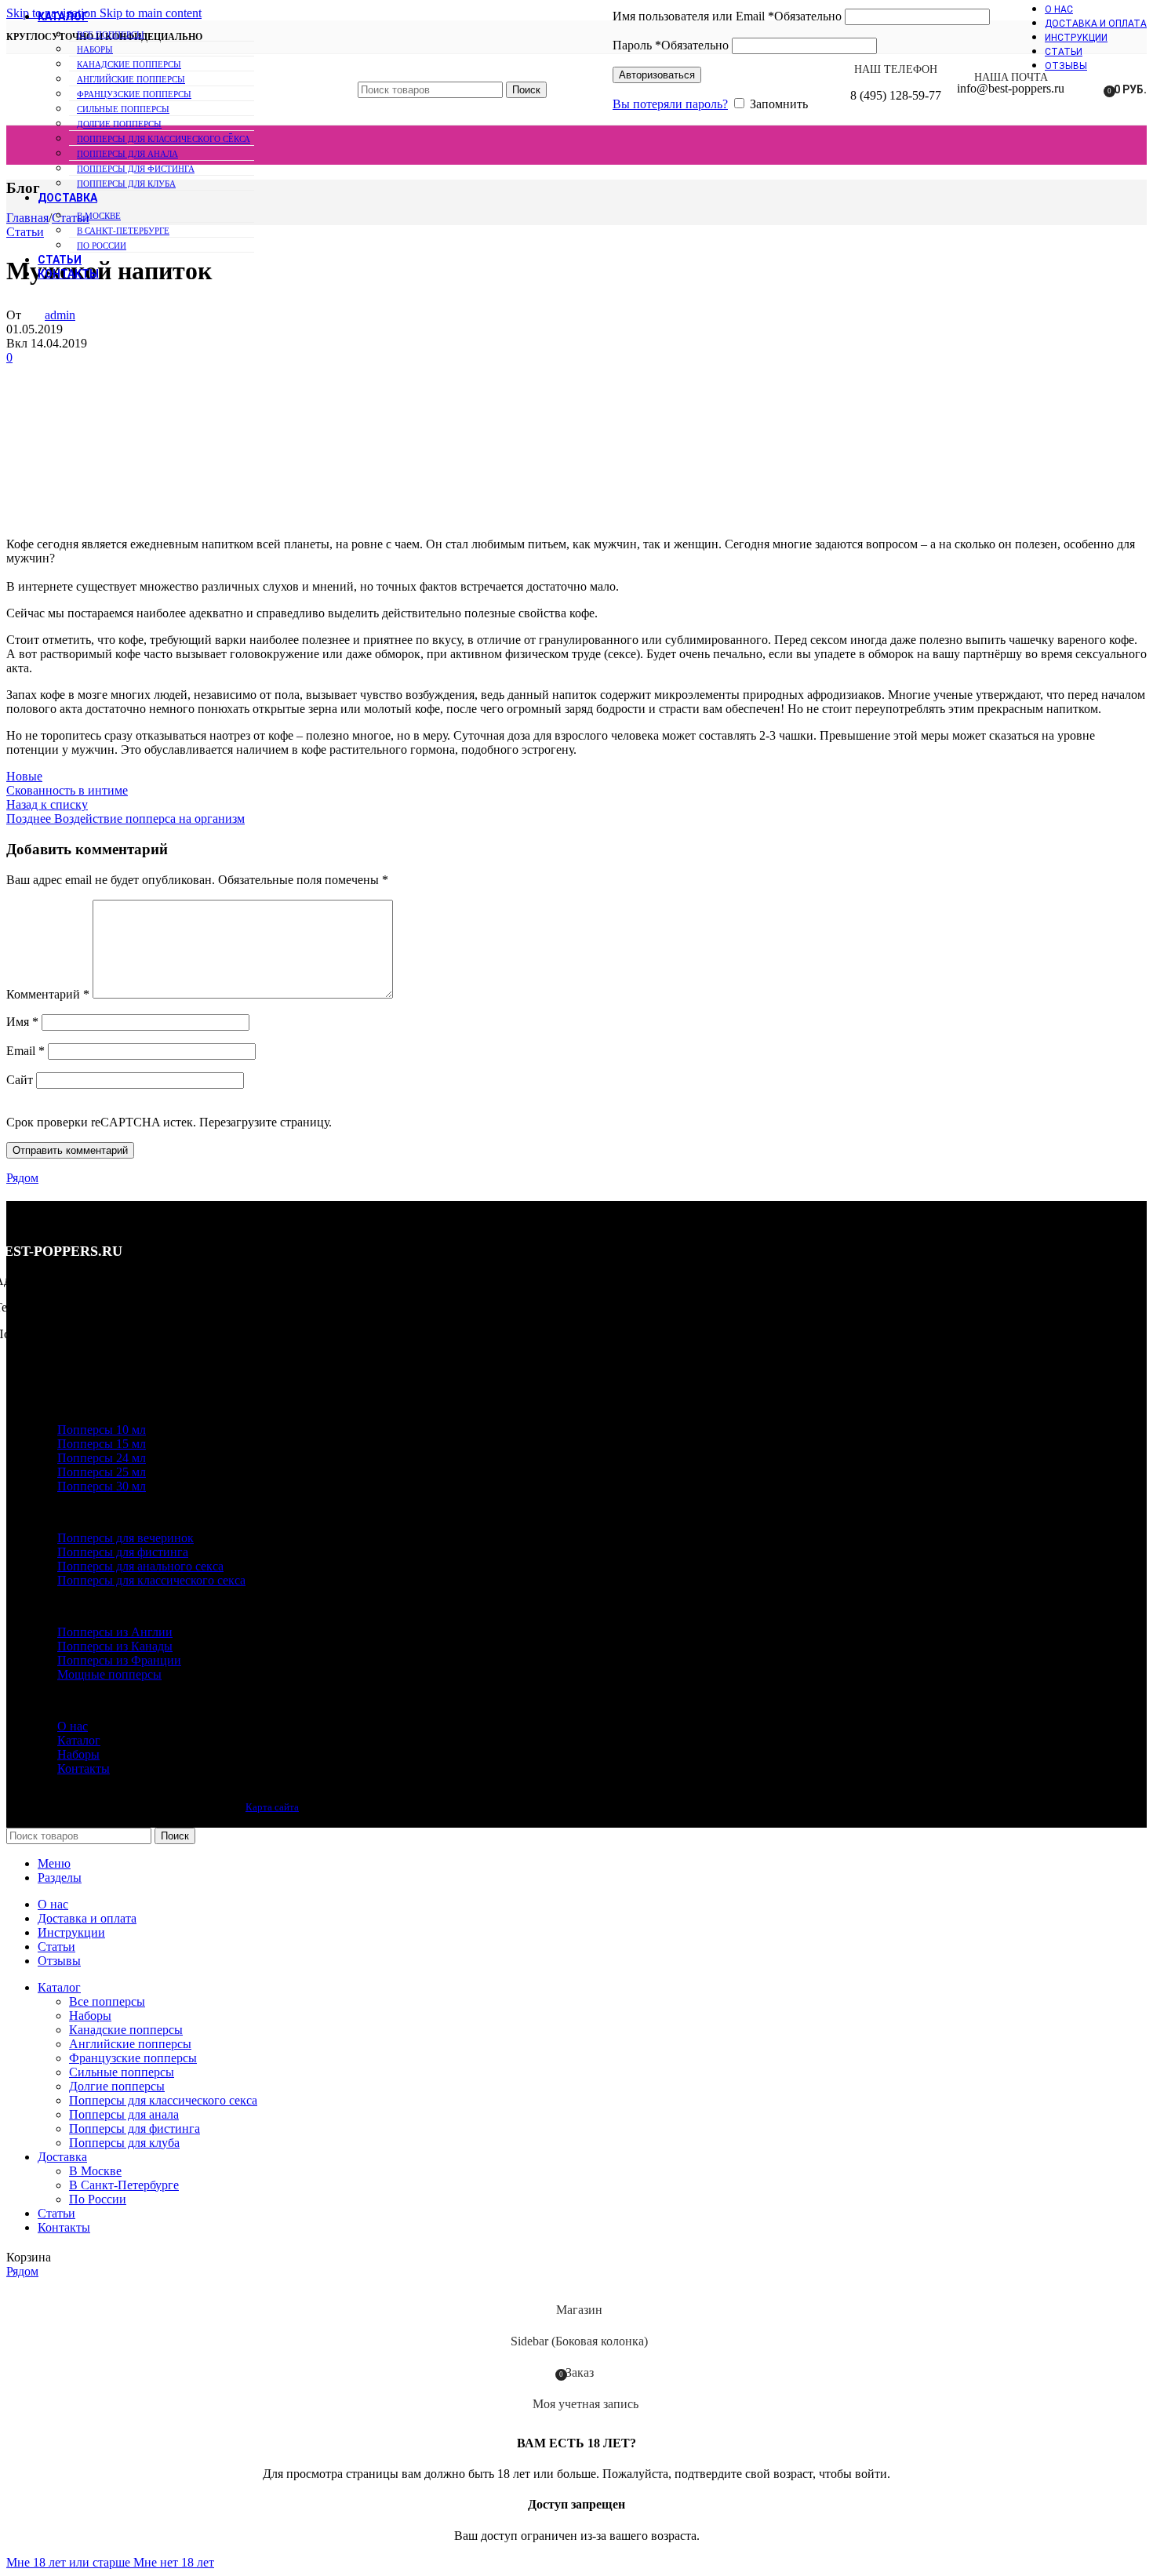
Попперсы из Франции (119, 1660)
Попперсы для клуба (126, 184)
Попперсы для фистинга (136, 169)
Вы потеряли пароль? (670, 104)
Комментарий (48, 994)
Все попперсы (111, 35)
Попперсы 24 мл (102, 1458)
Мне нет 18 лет (174, 2562)
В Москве (99, 216)
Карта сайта (272, 1807)
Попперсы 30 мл (102, 1486)
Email (25, 1051)
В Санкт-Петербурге (123, 231)
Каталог (79, 1740)
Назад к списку (47, 804)
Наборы (95, 49)
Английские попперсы (130, 2044)
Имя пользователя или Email (727, 16)
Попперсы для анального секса (140, 1566)
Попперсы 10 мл (102, 1430)
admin (60, 315)
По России (102, 246)
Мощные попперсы (109, 1674)
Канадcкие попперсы (126, 2030)
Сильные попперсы (122, 2072)
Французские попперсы (133, 2058)
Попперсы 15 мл (102, 1444)
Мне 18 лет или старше (70, 2562)
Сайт (20, 1080)
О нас (73, 1726)
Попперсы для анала (127, 154)
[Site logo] (119, 128)
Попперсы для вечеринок (125, 1538)
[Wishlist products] (1086, 89)
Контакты (84, 1768)
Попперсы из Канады (115, 1646)
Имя (22, 1022)
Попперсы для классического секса (164, 139)
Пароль (671, 45)
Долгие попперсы (117, 2086)
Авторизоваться (657, 75)
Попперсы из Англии (115, 1632)
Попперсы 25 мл (102, 1472)
